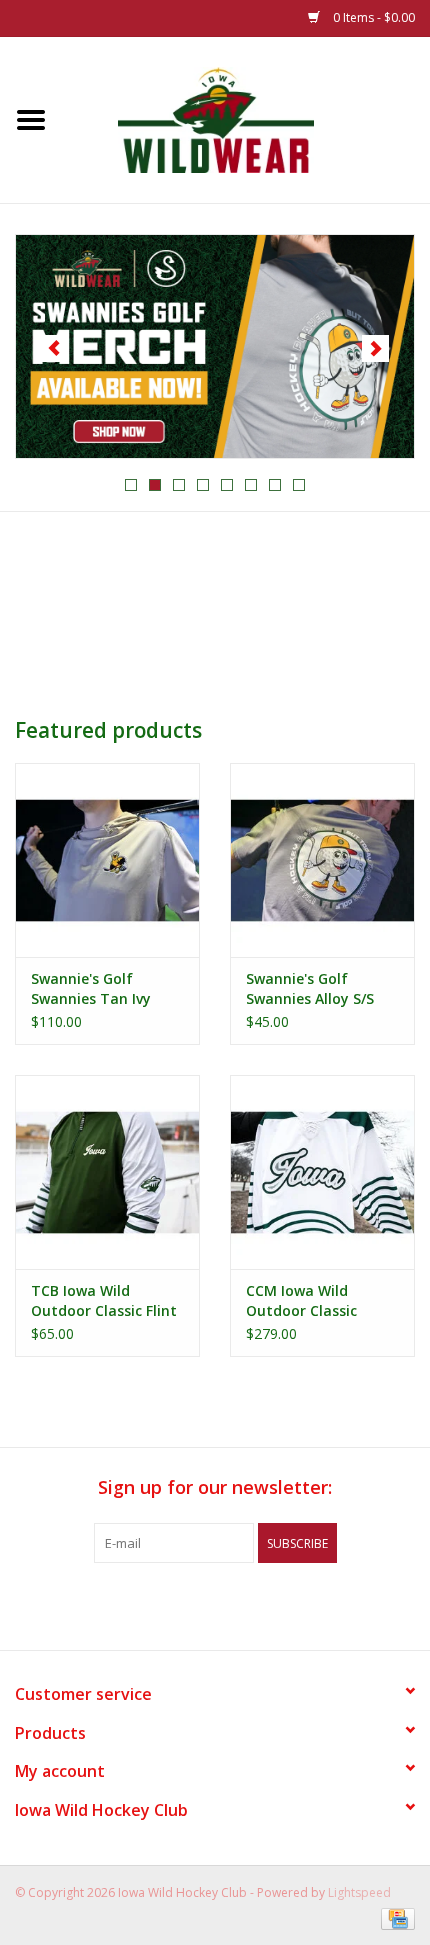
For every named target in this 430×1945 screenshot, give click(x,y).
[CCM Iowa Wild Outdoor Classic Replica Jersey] (322, 1172)
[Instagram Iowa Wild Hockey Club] (287, 1604)
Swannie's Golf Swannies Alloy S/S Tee (310, 989)
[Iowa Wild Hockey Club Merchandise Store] (246, 118)
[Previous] (54, 348)
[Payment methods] (394, 1917)
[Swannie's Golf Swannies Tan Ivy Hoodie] (107, 860)
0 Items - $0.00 (372, 17)
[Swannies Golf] (211, 347)
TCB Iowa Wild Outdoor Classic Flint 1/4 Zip (104, 1301)
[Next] (375, 348)
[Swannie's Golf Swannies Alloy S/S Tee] (322, 860)
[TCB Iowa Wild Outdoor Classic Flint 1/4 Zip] (107, 1172)
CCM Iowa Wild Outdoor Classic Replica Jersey (301, 1301)
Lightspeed (359, 1892)
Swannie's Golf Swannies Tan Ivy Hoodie (91, 989)
